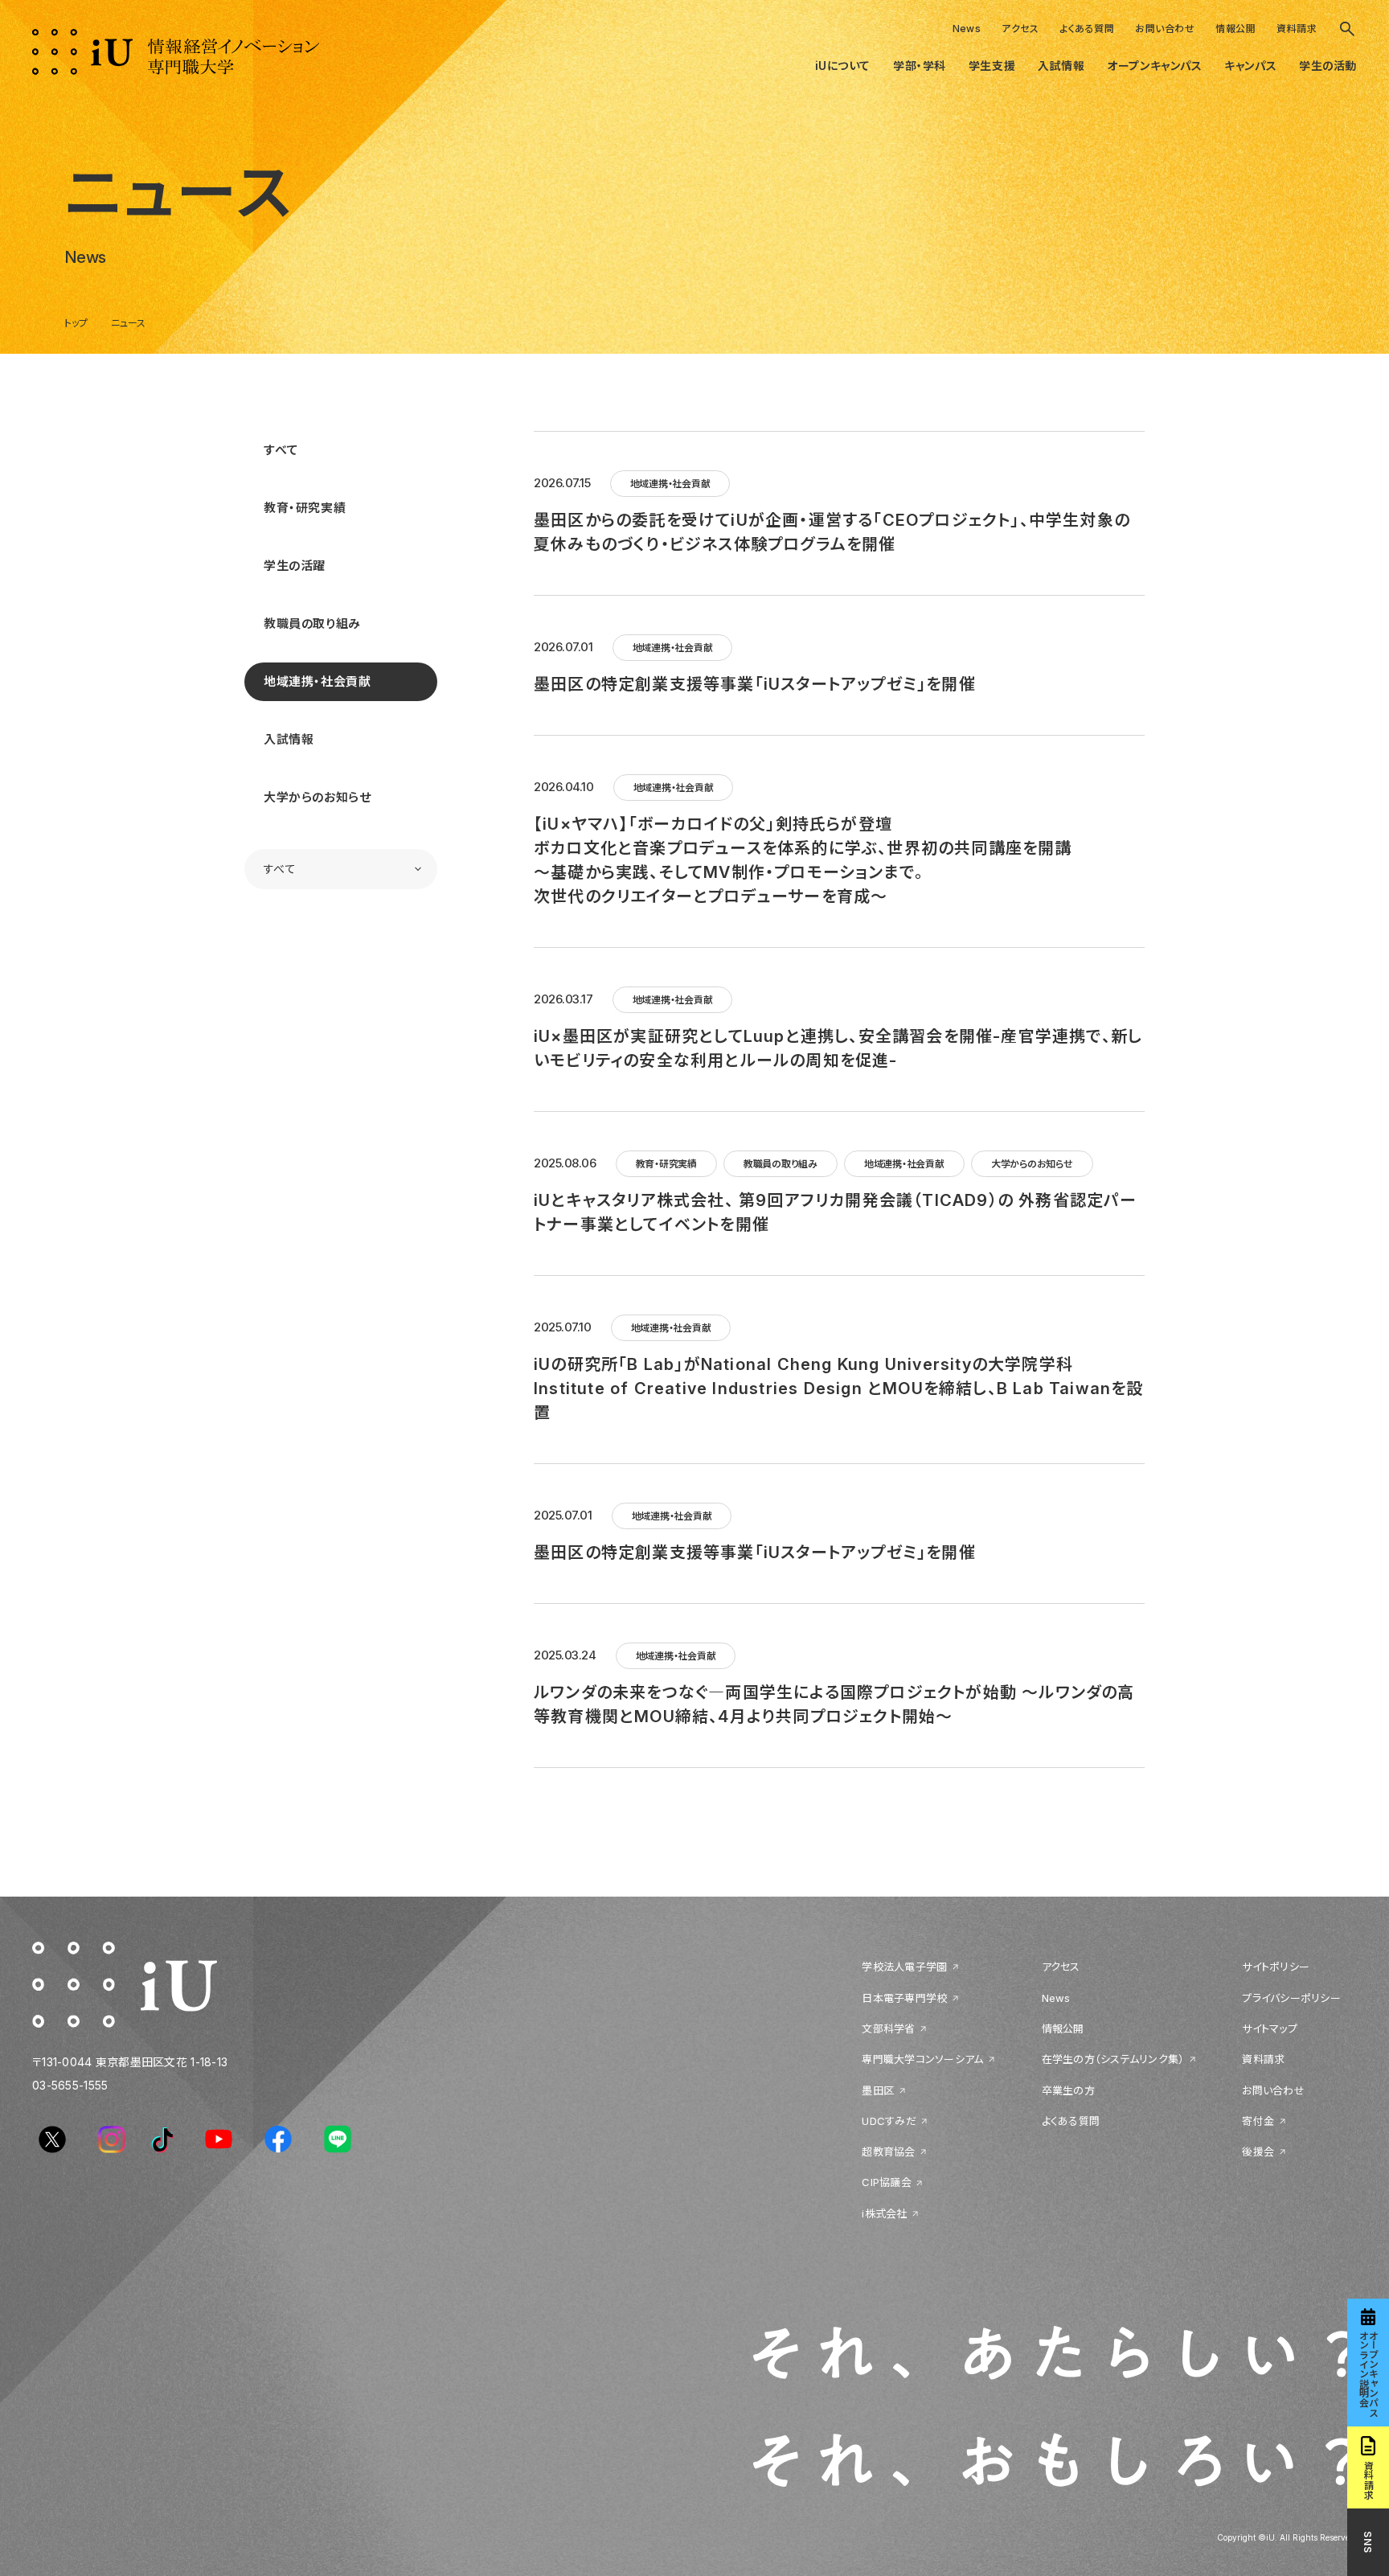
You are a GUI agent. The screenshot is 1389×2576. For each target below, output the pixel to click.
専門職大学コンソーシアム (922, 2059)
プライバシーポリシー (1291, 1998)
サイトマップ (1270, 2028)
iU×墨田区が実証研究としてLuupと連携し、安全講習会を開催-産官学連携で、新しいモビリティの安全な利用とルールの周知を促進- (838, 1048)
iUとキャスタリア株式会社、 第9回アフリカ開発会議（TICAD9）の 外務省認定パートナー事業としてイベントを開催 (836, 1212)
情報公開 (1235, 29)
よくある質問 (1087, 29)
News (967, 29)
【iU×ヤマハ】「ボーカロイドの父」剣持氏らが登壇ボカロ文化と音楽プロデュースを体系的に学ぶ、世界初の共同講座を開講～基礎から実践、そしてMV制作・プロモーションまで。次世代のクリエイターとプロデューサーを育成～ (803, 860)
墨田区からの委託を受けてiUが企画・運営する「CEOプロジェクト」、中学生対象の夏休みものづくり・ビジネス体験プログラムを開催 (832, 532)
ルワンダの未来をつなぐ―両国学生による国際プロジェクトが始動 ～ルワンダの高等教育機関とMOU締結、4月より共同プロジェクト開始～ (834, 1704)
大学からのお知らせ (317, 797)
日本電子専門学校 (904, 1998)
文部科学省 (888, 2028)
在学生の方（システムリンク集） (1113, 2059)
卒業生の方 (1068, 2090)
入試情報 (289, 739)
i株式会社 (884, 2213)
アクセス (1020, 29)
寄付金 (1258, 2121)
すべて (281, 450)
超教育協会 (888, 2151)
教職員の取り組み (312, 623)
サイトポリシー (1276, 1967)
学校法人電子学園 (904, 1967)
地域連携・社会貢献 (317, 681)
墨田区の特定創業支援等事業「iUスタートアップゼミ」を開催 (755, 684)
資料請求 (1297, 29)
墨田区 (878, 2090)
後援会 (1258, 2151)
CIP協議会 (887, 2182)
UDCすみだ (889, 2121)
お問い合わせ (1165, 29)
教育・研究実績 (305, 508)
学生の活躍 (295, 566)
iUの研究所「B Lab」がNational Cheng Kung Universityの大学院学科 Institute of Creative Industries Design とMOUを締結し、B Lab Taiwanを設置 (839, 1388)
